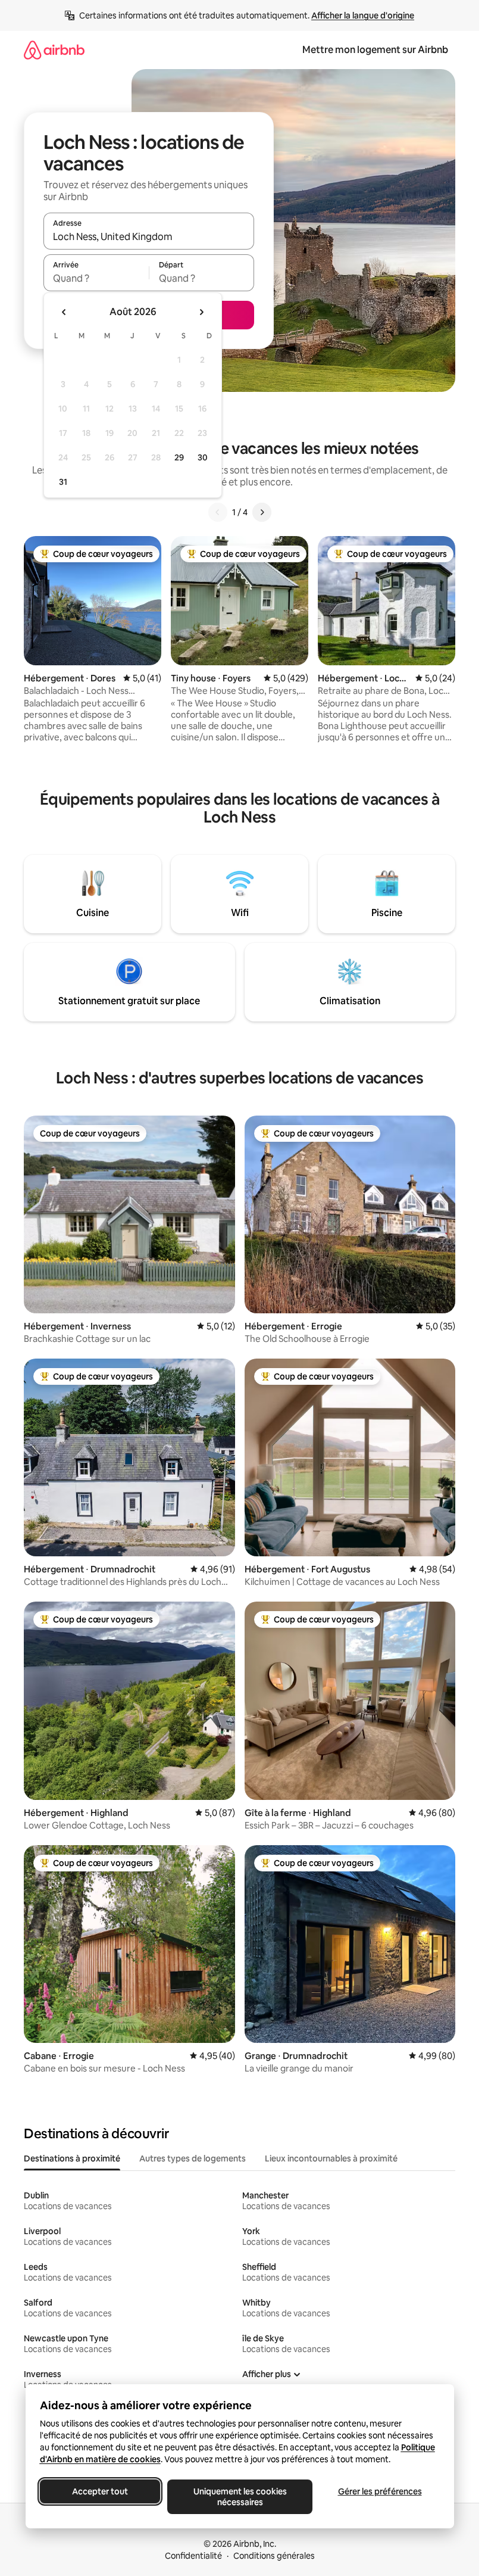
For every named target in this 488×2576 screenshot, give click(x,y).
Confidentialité (193, 2556)
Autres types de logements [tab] (193, 2158)
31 (63, 482)
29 (179, 457)
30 (203, 457)
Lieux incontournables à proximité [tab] (331, 2158)
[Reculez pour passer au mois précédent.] (64, 312)
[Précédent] (218, 512)
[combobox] (149, 236)
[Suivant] (262, 512)
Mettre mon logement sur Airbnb (375, 50)
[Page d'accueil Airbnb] (54, 50)
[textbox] (96, 278)
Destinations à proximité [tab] (72, 2158)
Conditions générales (274, 2556)
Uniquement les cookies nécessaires (240, 2497)
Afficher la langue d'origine (363, 15)
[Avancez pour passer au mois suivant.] (201, 312)
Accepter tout (100, 2491)
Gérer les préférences (379, 2491)
